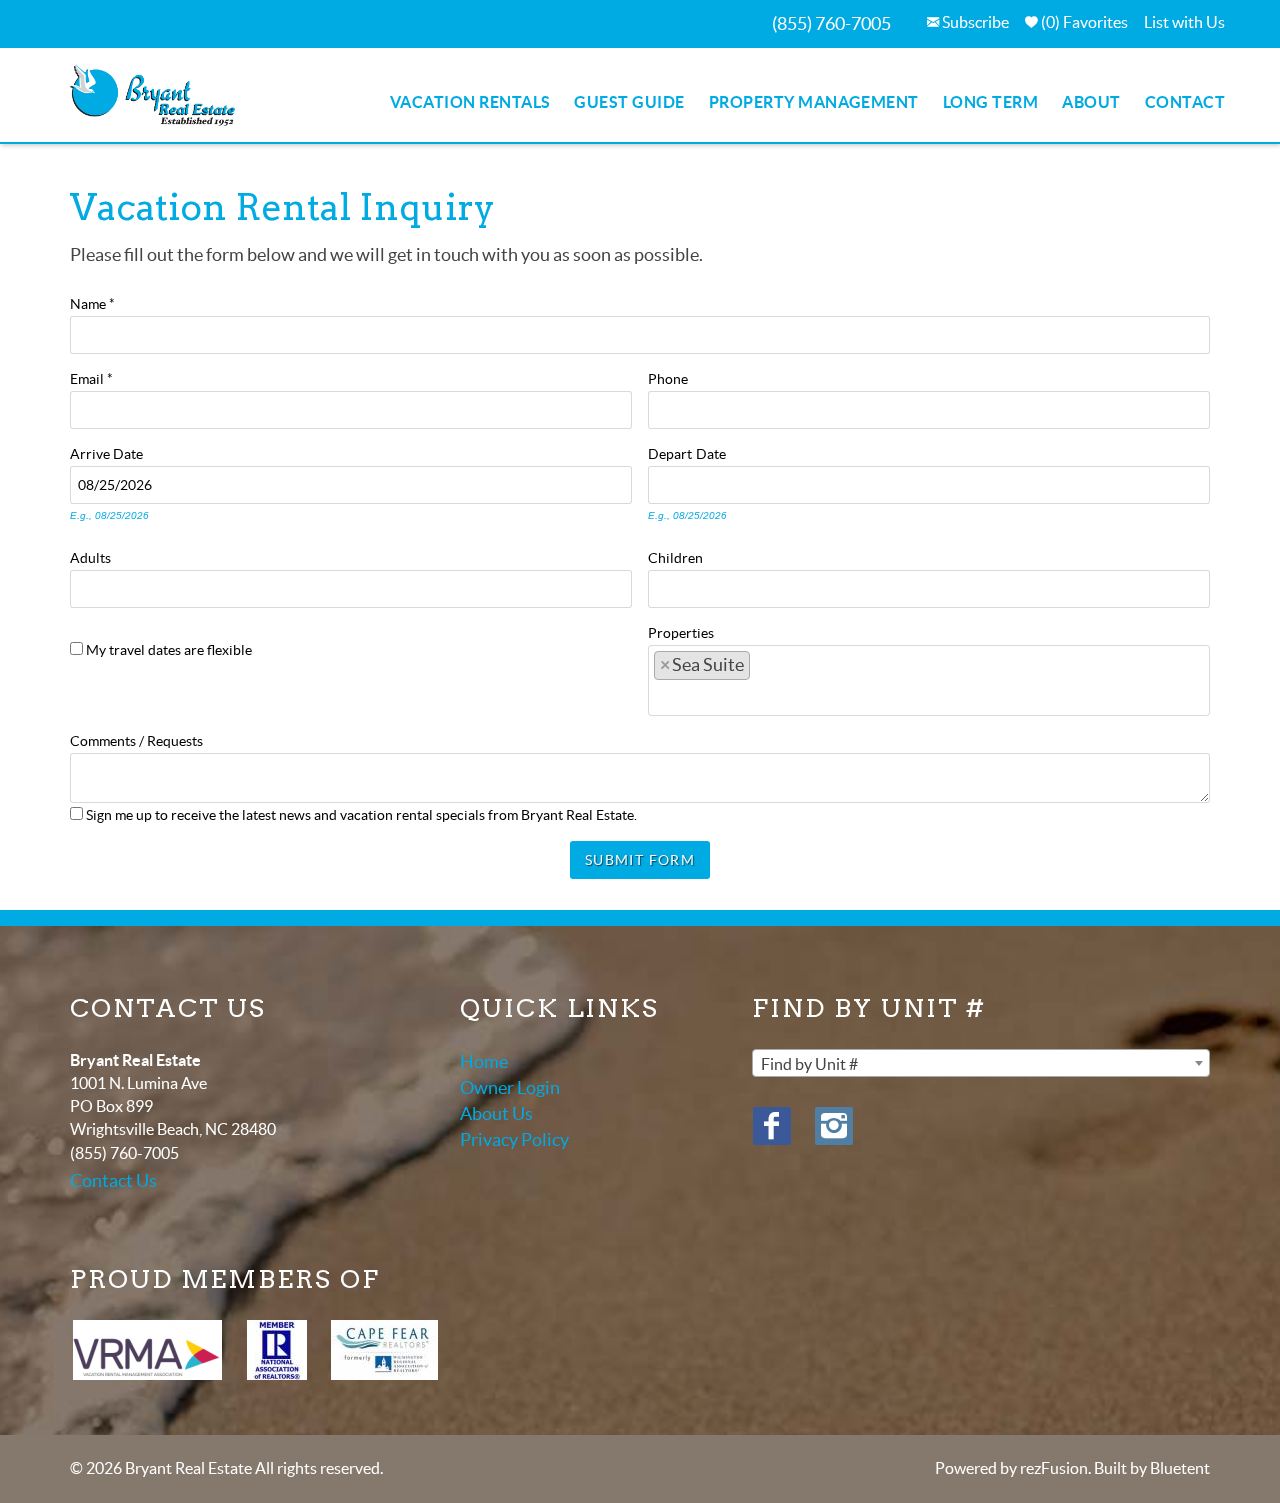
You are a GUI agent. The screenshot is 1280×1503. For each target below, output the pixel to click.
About (1091, 102)
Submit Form (640, 860)
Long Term (990, 102)
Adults (90, 556)
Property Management (814, 102)
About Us (496, 1113)
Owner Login (510, 1087)
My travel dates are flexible (169, 650)
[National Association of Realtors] (277, 1350)
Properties (681, 631)
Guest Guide (629, 102)
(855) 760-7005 (831, 24)
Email (91, 377)
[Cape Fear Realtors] (384, 1350)
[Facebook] (772, 1126)
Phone (668, 377)
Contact (1185, 102)
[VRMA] (147, 1350)
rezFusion (1054, 1468)
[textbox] (764, 670)
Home (484, 1061)
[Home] (152, 93)
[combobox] (929, 680)
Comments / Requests (136, 739)
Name (92, 302)
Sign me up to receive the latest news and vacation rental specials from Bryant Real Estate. (361, 815)
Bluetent (1180, 1468)
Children (675, 556)
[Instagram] (834, 1126)
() (1083, 22)
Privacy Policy (514, 1139)
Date (128, 452)
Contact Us (113, 1180)
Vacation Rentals (470, 102)
